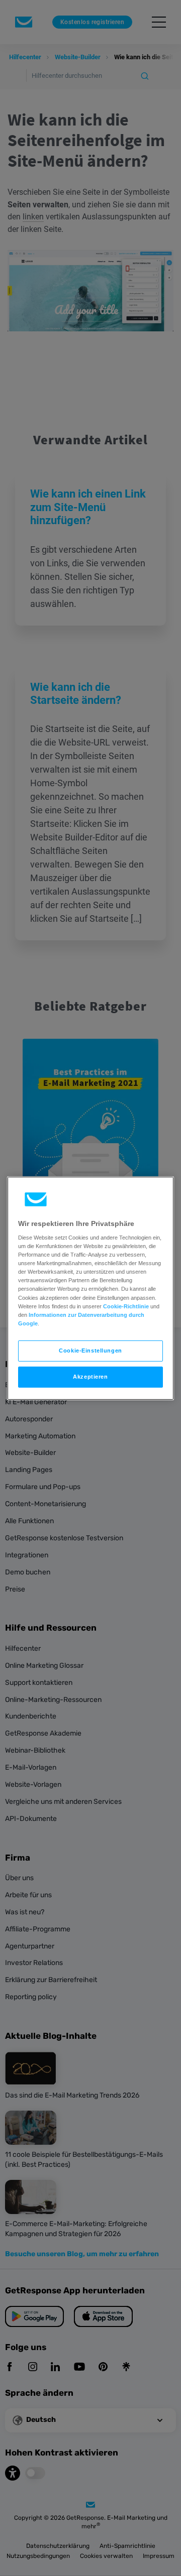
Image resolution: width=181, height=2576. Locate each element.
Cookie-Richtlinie (126, 1306)
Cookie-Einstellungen (90, 1351)
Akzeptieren (90, 1377)
